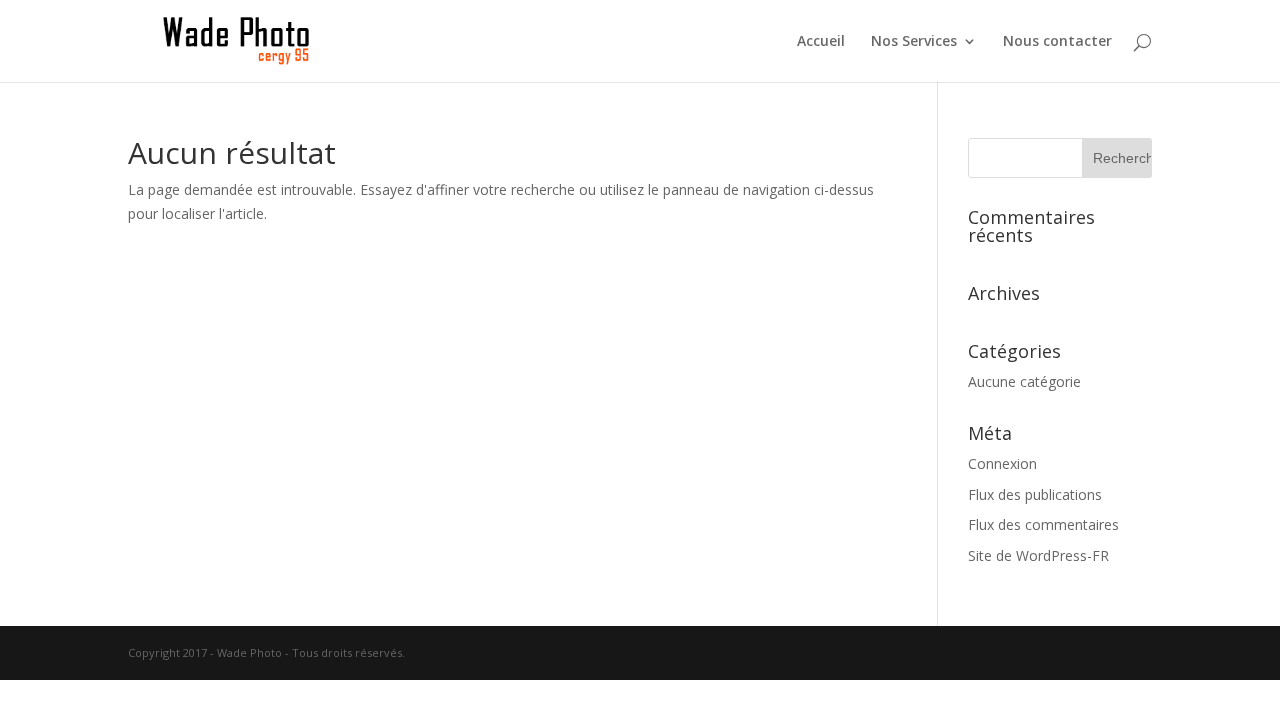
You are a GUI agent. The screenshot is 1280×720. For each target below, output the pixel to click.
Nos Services (914, 42)
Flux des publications (1035, 494)
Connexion (1002, 463)
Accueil (821, 42)
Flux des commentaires (1043, 524)
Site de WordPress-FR (1038, 555)
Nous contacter (1057, 42)
